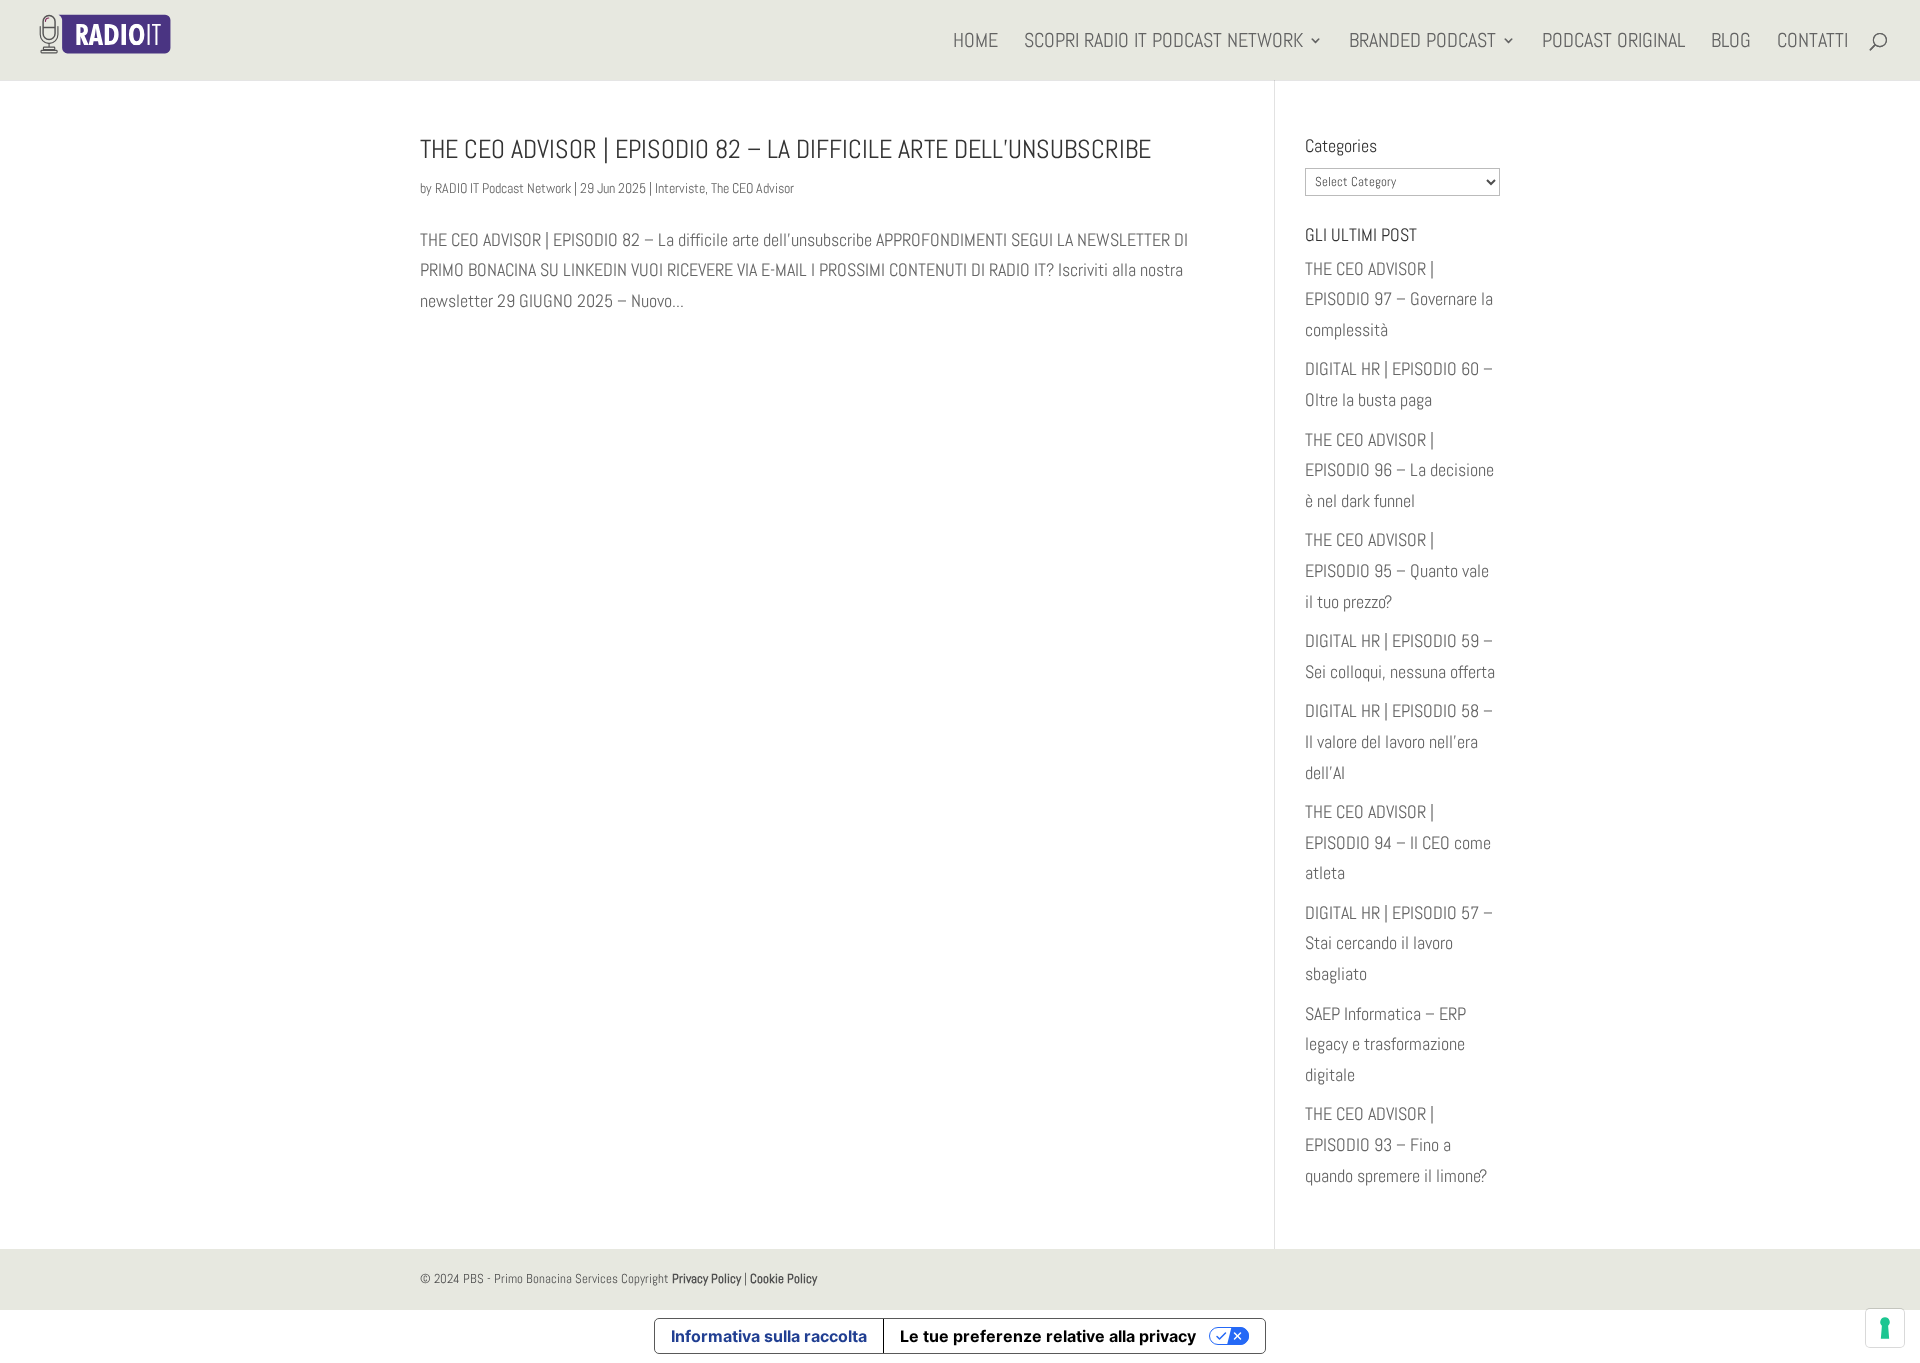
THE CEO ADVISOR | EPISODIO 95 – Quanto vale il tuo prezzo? (1397, 570)
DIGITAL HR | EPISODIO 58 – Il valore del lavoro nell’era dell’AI (1399, 741)
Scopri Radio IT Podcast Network (1163, 43)
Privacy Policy (706, 1278)
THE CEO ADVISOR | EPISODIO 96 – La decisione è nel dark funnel (1399, 470)
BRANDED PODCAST (1422, 43)
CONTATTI (1812, 43)
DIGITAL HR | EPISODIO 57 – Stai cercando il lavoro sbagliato (1399, 943)
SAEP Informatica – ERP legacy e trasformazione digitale (1385, 1044)
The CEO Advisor (752, 188)
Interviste (680, 188)
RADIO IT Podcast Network (503, 188)
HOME (975, 43)
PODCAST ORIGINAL (1613, 43)
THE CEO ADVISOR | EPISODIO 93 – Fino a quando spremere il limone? (1396, 1144)
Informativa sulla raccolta (769, 1336)
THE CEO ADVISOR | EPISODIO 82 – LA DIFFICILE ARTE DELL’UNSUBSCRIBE (785, 149)
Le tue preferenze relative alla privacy (1048, 1336)
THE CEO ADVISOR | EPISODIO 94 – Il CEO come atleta (1398, 842)
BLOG (1731, 43)
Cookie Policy (783, 1278)
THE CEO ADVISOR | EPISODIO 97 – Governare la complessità (1399, 299)
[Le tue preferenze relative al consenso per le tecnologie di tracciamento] (1885, 1328)
